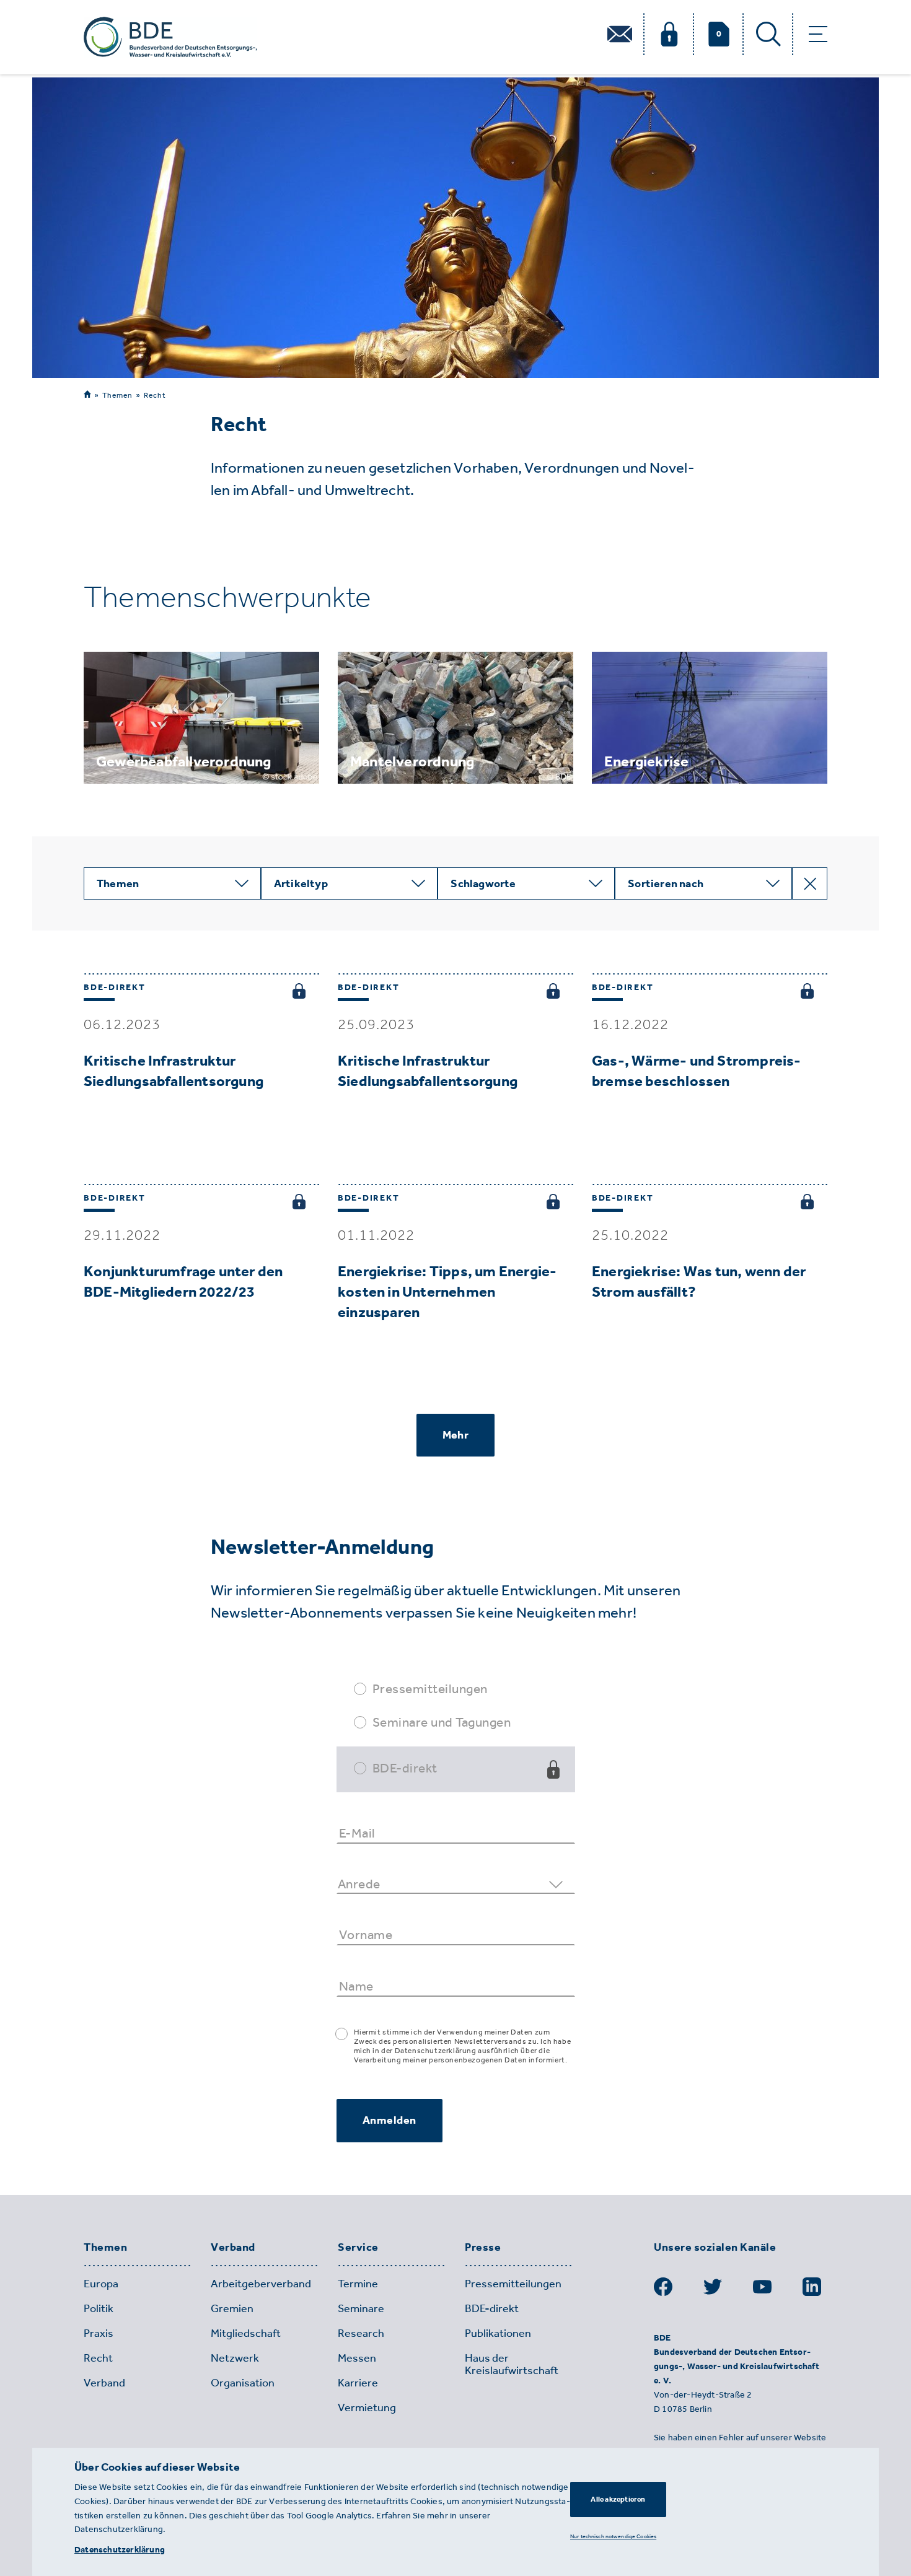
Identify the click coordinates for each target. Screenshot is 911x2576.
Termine (358, 2284)
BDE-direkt (405, 1768)
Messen (357, 2358)
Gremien (232, 2308)
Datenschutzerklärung (120, 2550)
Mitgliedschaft (246, 2333)
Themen (117, 395)
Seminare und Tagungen (442, 1722)
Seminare (361, 2308)
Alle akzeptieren (618, 2499)
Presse (483, 2248)
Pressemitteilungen (430, 1689)
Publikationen (498, 2333)
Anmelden (389, 2120)
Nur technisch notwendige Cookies (613, 2536)
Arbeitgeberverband (261, 2284)
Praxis (99, 2333)
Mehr (455, 1435)
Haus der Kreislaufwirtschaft (512, 2364)
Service (358, 2248)
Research (361, 2333)
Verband (233, 2248)
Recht (155, 395)
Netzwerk (235, 2358)
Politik (99, 2308)
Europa (101, 2284)
